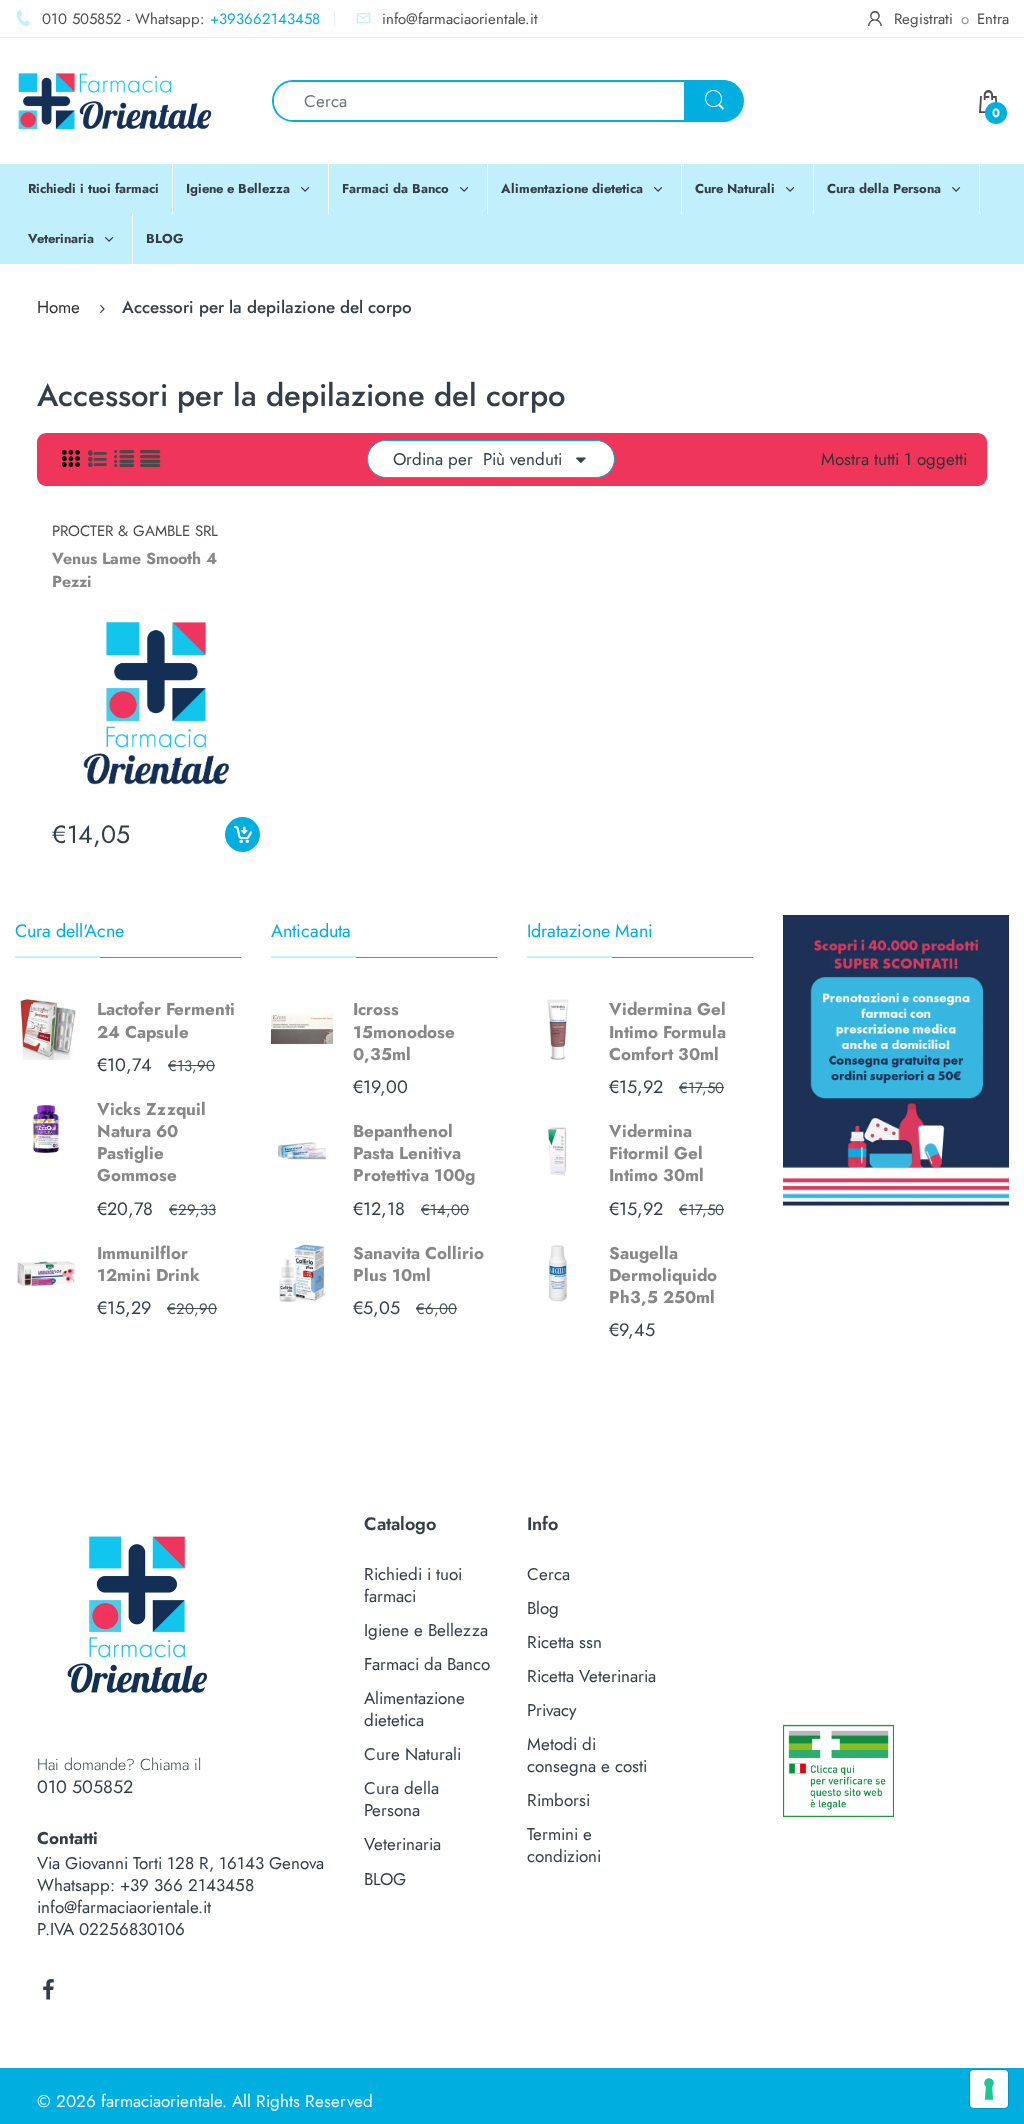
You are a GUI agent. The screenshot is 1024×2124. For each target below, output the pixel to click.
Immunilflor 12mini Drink (148, 1264)
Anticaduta (311, 931)
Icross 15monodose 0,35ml (404, 1031)
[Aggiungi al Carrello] (242, 834)
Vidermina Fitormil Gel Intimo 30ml (656, 1153)
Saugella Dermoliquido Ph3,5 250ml (663, 1275)
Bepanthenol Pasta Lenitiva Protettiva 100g (414, 1153)
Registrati (923, 19)
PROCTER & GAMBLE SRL (135, 531)
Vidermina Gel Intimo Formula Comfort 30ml (667, 1031)
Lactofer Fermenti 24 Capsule (166, 1020)
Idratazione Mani (590, 931)
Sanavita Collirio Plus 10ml (418, 1264)
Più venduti (522, 459)
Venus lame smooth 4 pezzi (134, 569)
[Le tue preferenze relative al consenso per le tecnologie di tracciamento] (989, 2089)
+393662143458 (265, 19)
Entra (993, 19)
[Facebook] (48, 1990)
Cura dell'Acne (69, 931)
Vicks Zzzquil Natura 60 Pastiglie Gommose (151, 1142)
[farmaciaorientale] (115, 99)
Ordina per (433, 459)
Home (58, 307)
